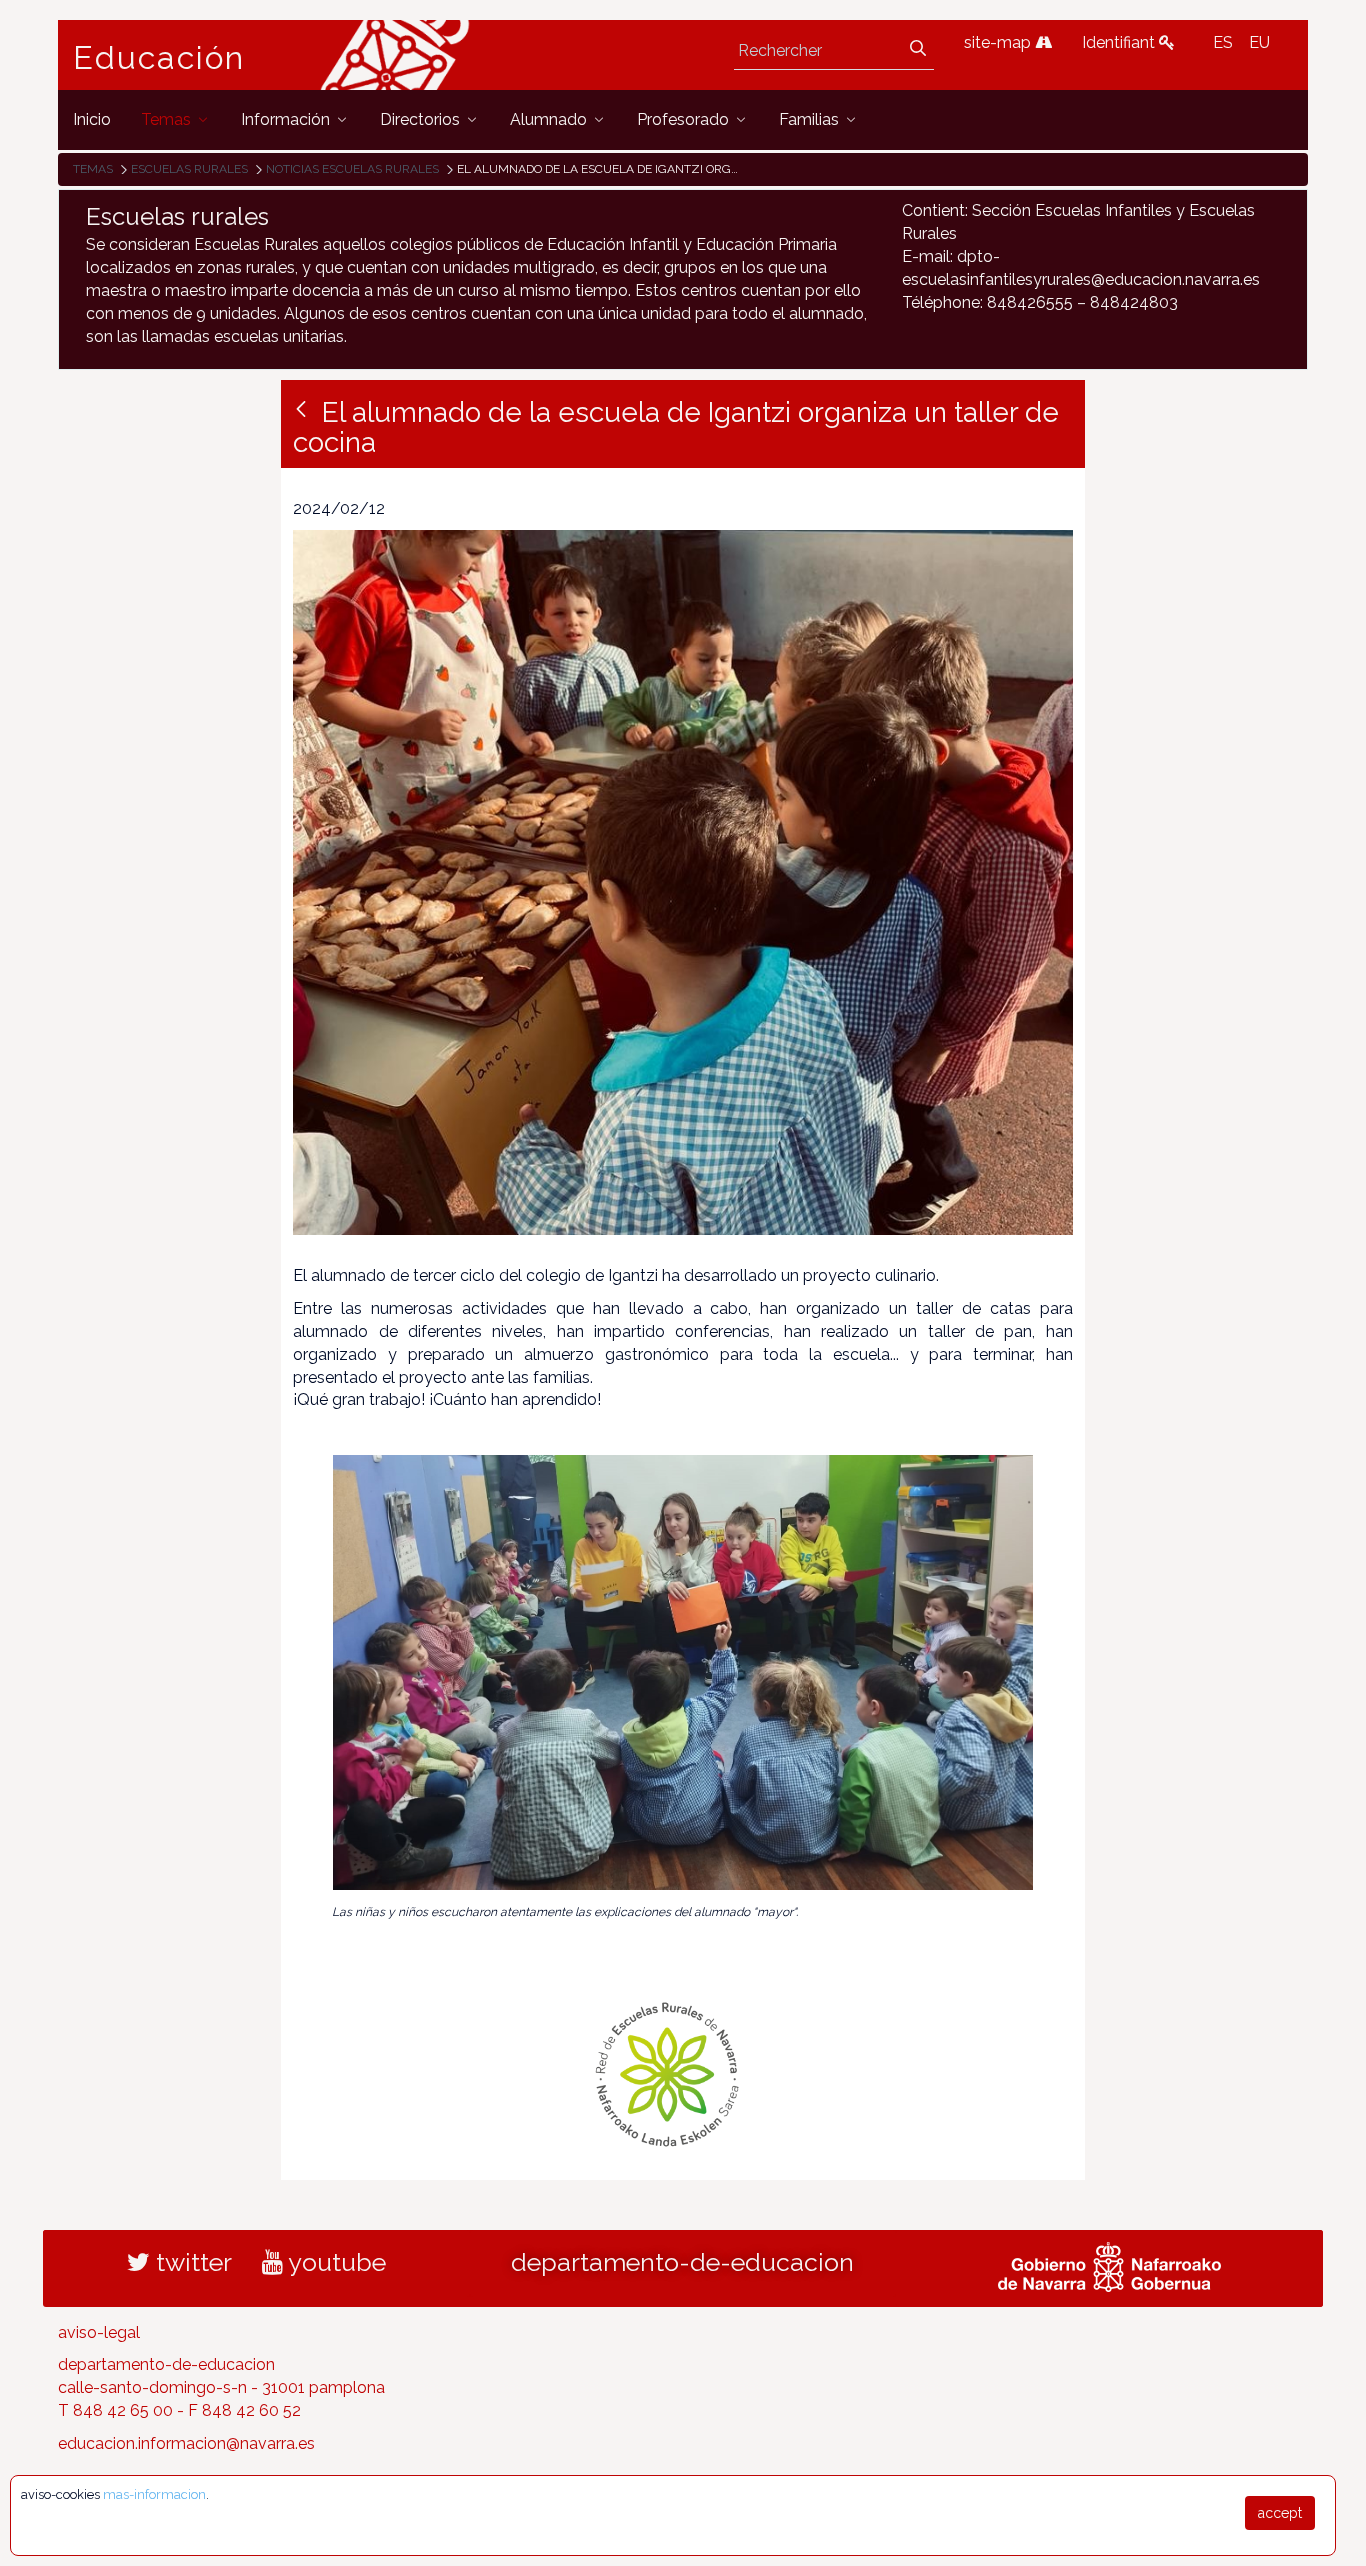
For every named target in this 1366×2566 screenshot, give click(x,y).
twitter (191, 2262)
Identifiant (1120, 42)
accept (1280, 2513)
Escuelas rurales (189, 169)
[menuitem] (92, 119)
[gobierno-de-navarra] (1109, 2264)
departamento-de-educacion (682, 2262)
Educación (159, 58)
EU (1259, 42)
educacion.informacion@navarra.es (186, 2443)
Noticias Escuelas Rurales (352, 169)
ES (1223, 42)
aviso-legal (99, 2332)
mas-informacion (154, 2494)
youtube (334, 2262)
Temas (93, 169)
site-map (999, 42)
